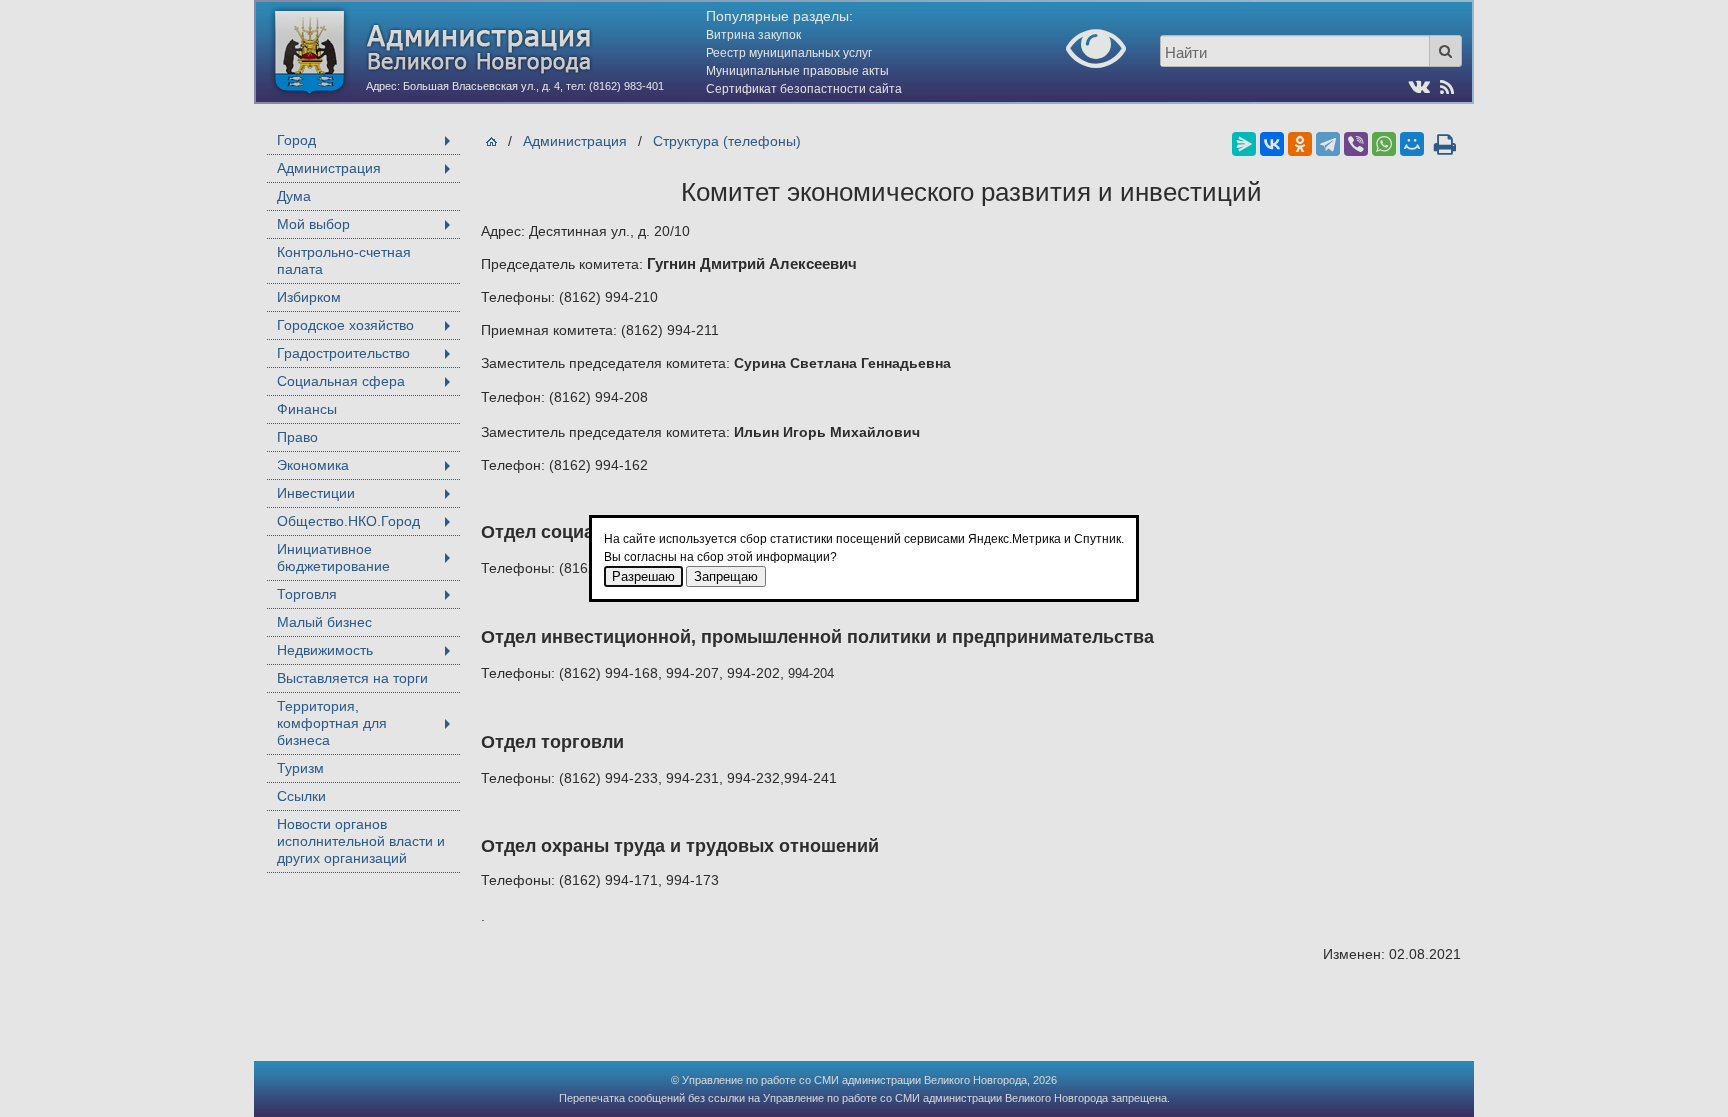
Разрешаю (643, 576)
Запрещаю (726, 576)
